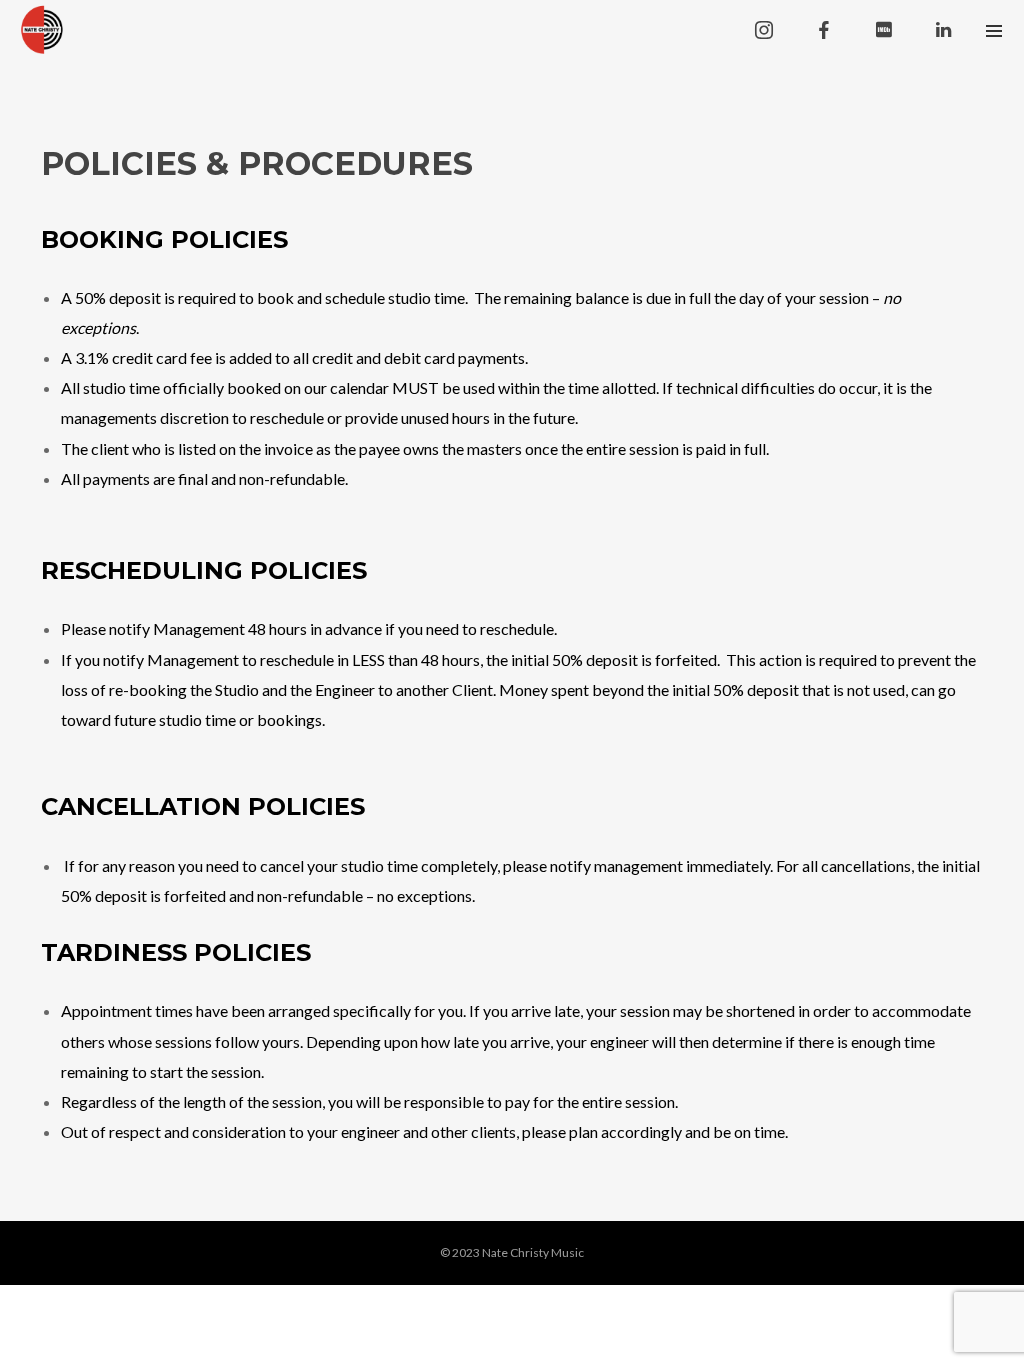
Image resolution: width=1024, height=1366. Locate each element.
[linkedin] (944, 30)
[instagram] (764, 30)
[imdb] (884, 30)
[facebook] (824, 30)
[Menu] (994, 30)
